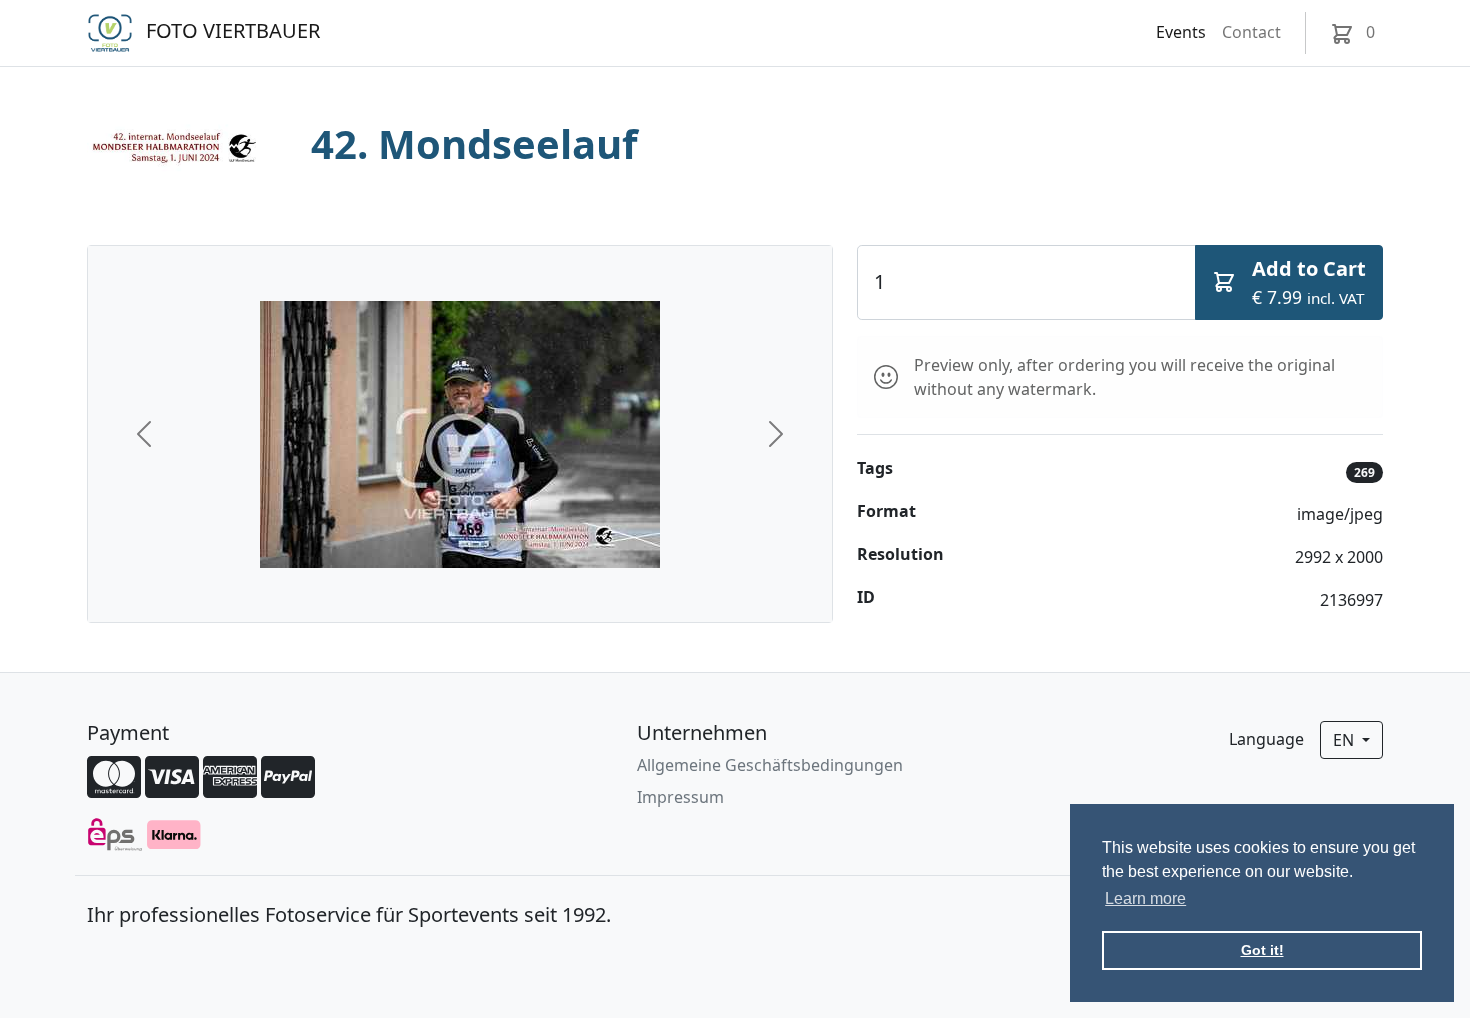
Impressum (680, 797)
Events (1181, 32)
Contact (1251, 32)
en (1345, 740)
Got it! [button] (1262, 950)
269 (1364, 472)
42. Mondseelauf (474, 143)
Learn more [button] (1145, 898)
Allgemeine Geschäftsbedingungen (770, 765)
